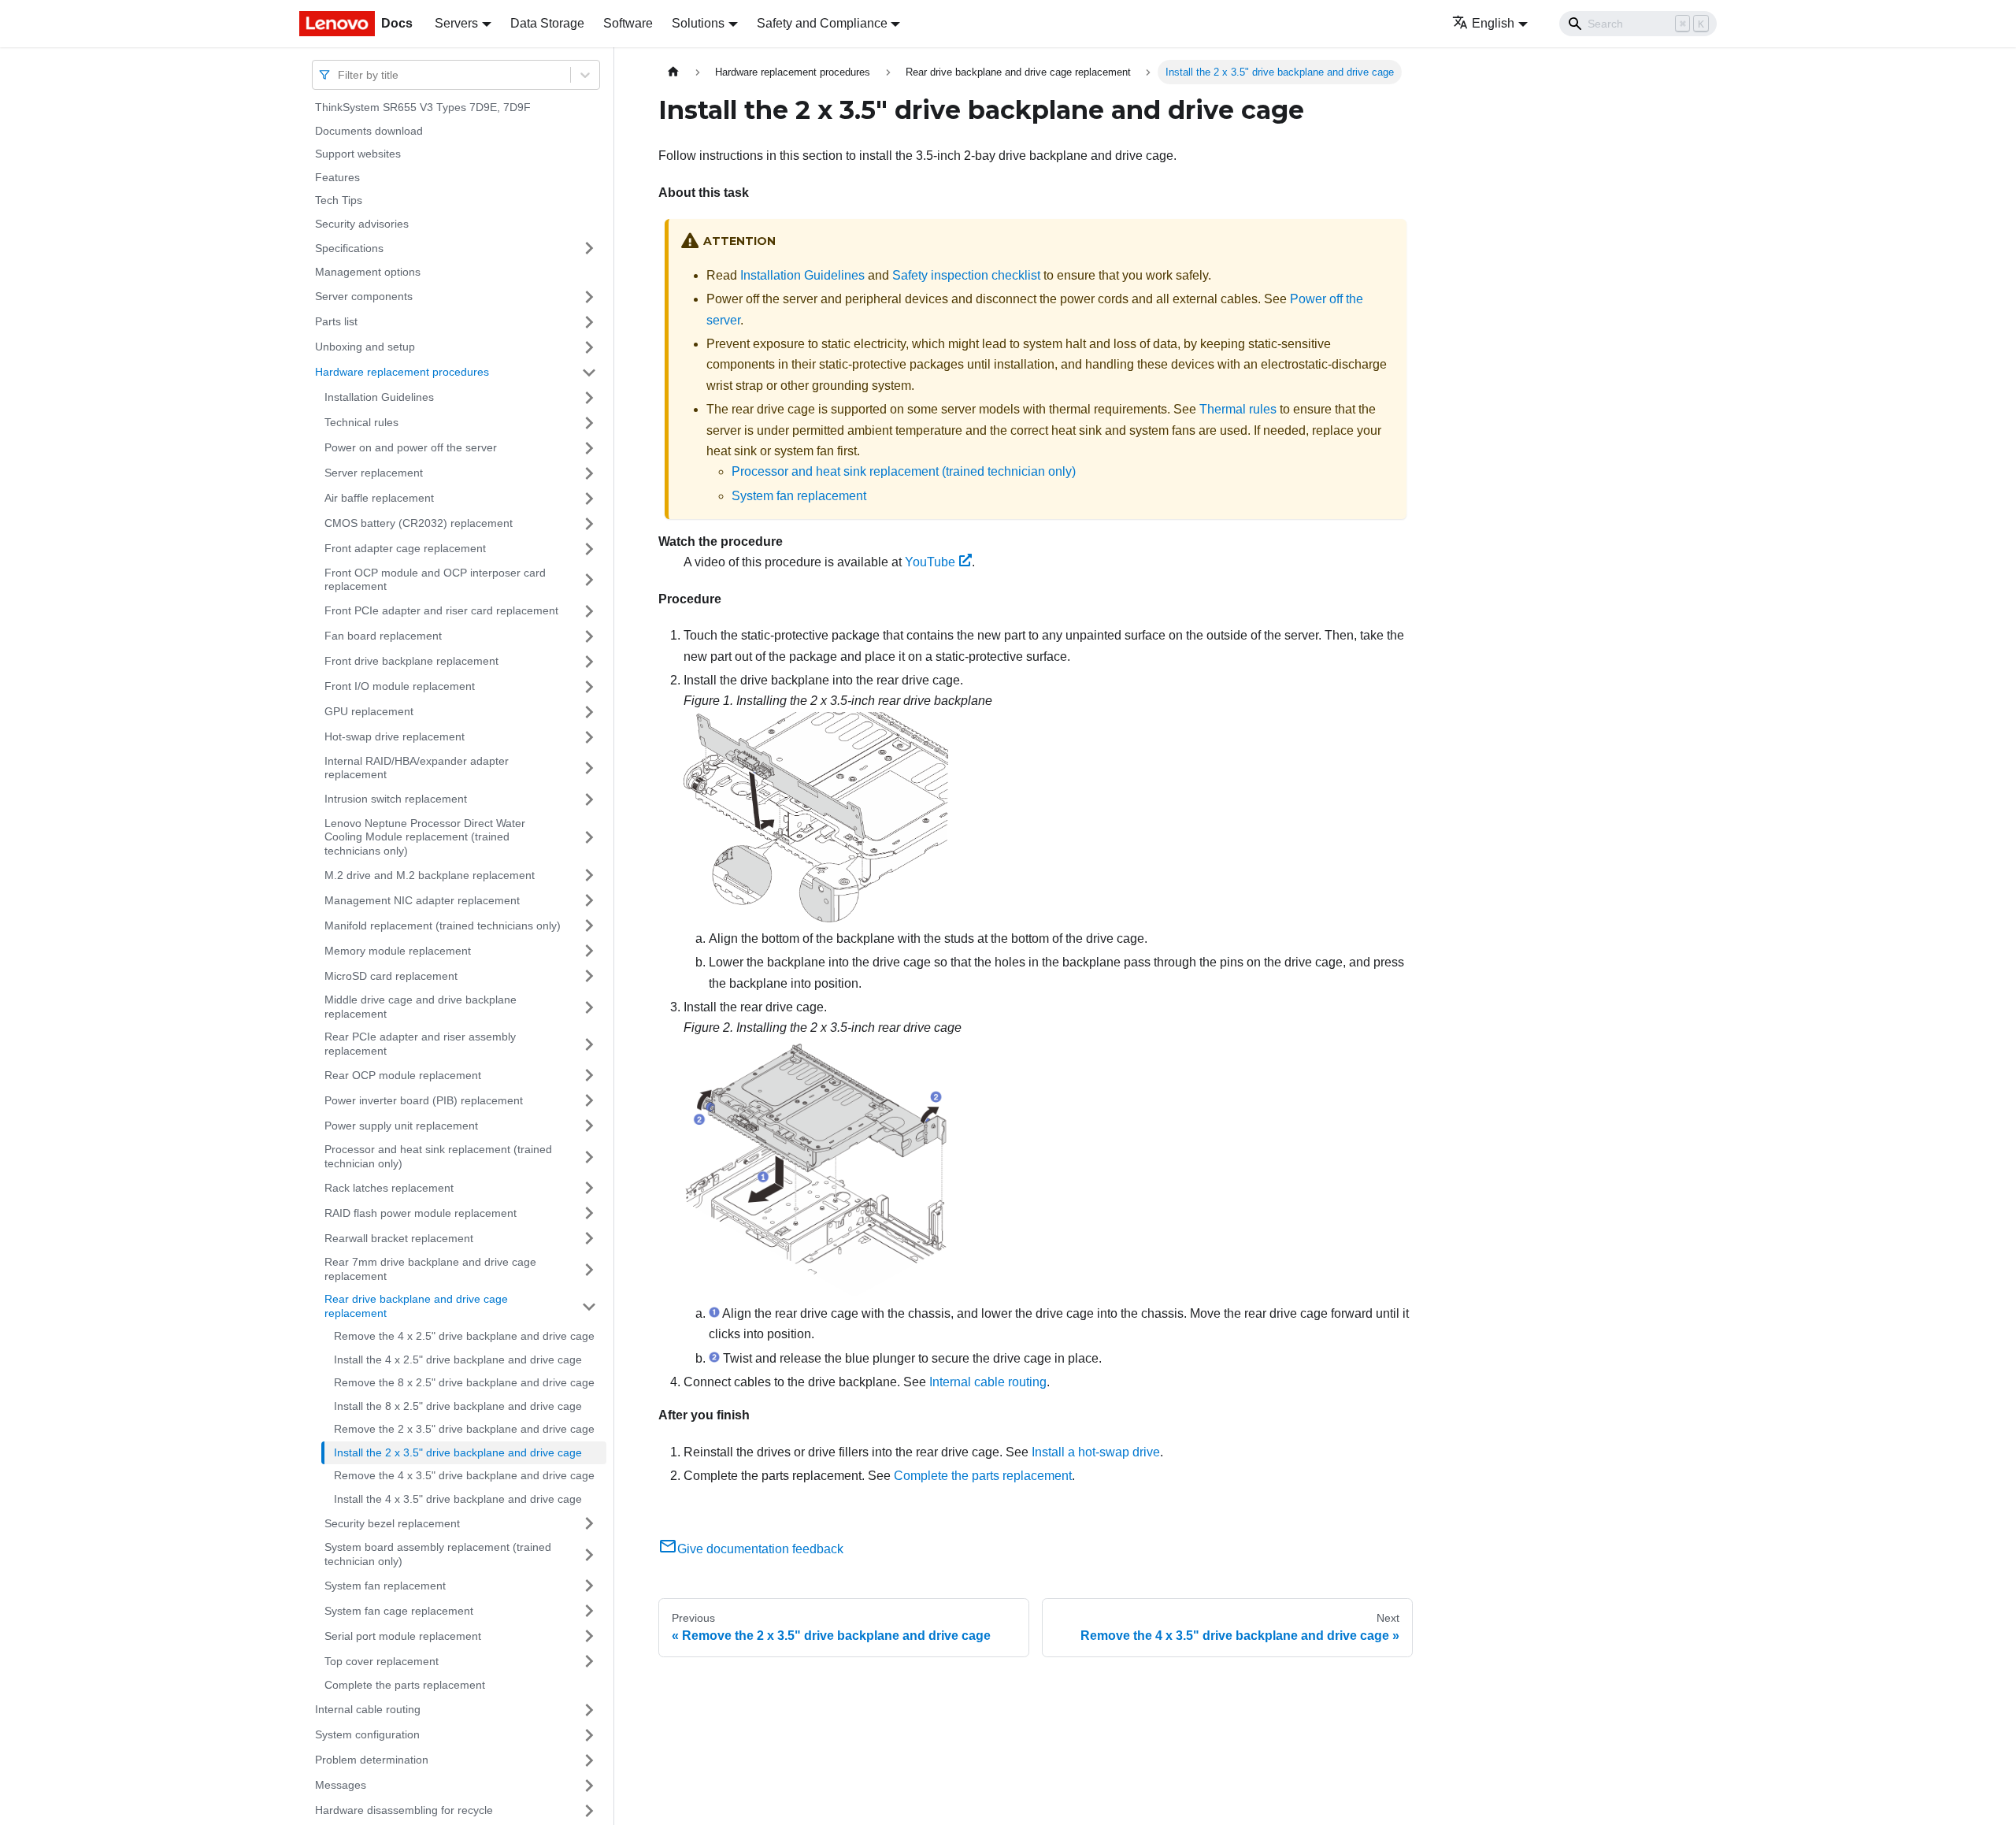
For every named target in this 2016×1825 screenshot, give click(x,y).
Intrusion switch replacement (396, 799)
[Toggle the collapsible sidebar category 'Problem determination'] (589, 1760)
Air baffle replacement (379, 498)
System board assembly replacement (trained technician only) (438, 1554)
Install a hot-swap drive (1096, 1452)
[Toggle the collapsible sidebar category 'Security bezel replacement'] (589, 1523)
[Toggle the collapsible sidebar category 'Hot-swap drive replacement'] (589, 737)
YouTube (930, 562)
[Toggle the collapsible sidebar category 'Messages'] (589, 1786)
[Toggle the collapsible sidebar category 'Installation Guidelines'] (589, 398)
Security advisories (362, 224)
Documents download (369, 131)
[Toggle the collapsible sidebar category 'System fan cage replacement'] (589, 1611)
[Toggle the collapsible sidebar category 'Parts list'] (589, 322)
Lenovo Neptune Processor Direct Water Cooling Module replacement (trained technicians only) (425, 837)
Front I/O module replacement (400, 686)
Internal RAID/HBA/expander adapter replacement (417, 768)
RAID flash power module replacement (421, 1212)
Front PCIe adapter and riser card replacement (441, 610)
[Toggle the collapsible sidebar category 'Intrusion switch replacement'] (589, 799)
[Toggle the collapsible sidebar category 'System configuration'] (589, 1735)
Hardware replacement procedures (402, 372)
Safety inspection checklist (966, 275)
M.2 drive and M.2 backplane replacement (430, 874)
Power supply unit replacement (401, 1125)
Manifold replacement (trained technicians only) (443, 925)
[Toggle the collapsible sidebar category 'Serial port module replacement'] (589, 1636)
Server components (364, 296)
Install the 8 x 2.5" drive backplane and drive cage (458, 1406)
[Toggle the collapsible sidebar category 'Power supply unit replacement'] (589, 1126)
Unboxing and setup (365, 347)
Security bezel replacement (392, 1523)
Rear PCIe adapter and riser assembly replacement (420, 1044)
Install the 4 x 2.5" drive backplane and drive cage (458, 1359)
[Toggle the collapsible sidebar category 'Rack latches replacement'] (589, 1188)
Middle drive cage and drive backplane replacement (421, 1007)
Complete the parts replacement (405, 1685)
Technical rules (361, 422)
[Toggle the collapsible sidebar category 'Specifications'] (589, 248)
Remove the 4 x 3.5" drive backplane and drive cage (464, 1475)
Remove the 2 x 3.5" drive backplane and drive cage (464, 1429)
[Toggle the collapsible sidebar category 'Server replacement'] (589, 473)
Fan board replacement (383, 636)
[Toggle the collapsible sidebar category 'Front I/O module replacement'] (589, 687)
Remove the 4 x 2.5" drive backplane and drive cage (464, 1336)
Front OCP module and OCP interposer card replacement (435, 580)
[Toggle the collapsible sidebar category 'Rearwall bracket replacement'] (589, 1238)
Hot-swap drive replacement (395, 736)
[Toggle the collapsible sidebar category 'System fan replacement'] (589, 1586)
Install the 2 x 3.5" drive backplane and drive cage (458, 1452)
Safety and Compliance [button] (822, 23)
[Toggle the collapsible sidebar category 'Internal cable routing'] (589, 1710)
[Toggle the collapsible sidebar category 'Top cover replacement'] (589, 1661)
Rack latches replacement (389, 1187)
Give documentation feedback (760, 1549)
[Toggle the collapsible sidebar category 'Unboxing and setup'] (589, 347)
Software (628, 23)
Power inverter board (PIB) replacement (424, 1100)
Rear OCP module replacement (403, 1074)
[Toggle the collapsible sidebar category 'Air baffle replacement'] (589, 499)
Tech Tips (339, 200)
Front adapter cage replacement (405, 548)
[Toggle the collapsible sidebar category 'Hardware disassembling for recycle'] (589, 1811)
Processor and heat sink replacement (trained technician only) (438, 1156)
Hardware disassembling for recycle (404, 1810)
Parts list (336, 321)
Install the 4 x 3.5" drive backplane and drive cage (458, 1499)
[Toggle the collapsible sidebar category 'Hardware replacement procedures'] (589, 373)
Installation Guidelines (379, 397)
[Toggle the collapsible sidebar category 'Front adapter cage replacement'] (589, 549)
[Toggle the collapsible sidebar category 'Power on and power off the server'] (589, 448)
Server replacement (374, 473)
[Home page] (673, 72)
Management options (368, 272)
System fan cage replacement (399, 1610)
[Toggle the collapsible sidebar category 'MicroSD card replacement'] (589, 976)
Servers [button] (456, 23)
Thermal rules (1238, 409)
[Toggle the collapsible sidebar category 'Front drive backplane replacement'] (589, 662)
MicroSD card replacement (391, 975)
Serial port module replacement (403, 1635)
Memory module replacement (398, 950)
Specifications (349, 247)
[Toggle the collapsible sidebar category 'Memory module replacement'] (589, 951)
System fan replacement (385, 1585)
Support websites (358, 154)
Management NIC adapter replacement (422, 900)
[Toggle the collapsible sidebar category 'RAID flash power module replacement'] (589, 1213)
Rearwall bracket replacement (399, 1237)
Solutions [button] (698, 23)
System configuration (367, 1734)
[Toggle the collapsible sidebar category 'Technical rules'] (589, 423)
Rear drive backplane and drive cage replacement (416, 1306)
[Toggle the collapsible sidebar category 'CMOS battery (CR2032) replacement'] (589, 524)
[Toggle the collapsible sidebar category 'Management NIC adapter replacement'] (589, 900)
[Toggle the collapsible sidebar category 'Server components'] (589, 297)
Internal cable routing (368, 1709)
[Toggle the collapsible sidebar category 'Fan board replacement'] (589, 636)
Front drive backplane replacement (411, 661)
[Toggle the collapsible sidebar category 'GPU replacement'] (589, 712)
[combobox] (339, 74)
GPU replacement (369, 711)
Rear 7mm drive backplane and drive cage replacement (430, 1269)
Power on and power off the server (411, 447)
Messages (341, 1785)
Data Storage (547, 23)
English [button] (1493, 23)
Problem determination (372, 1760)
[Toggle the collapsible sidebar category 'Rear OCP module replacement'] (589, 1075)
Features (337, 177)
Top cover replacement (382, 1660)
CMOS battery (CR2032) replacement (419, 523)
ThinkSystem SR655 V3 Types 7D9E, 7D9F (423, 107)
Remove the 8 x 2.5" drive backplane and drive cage (464, 1382)
